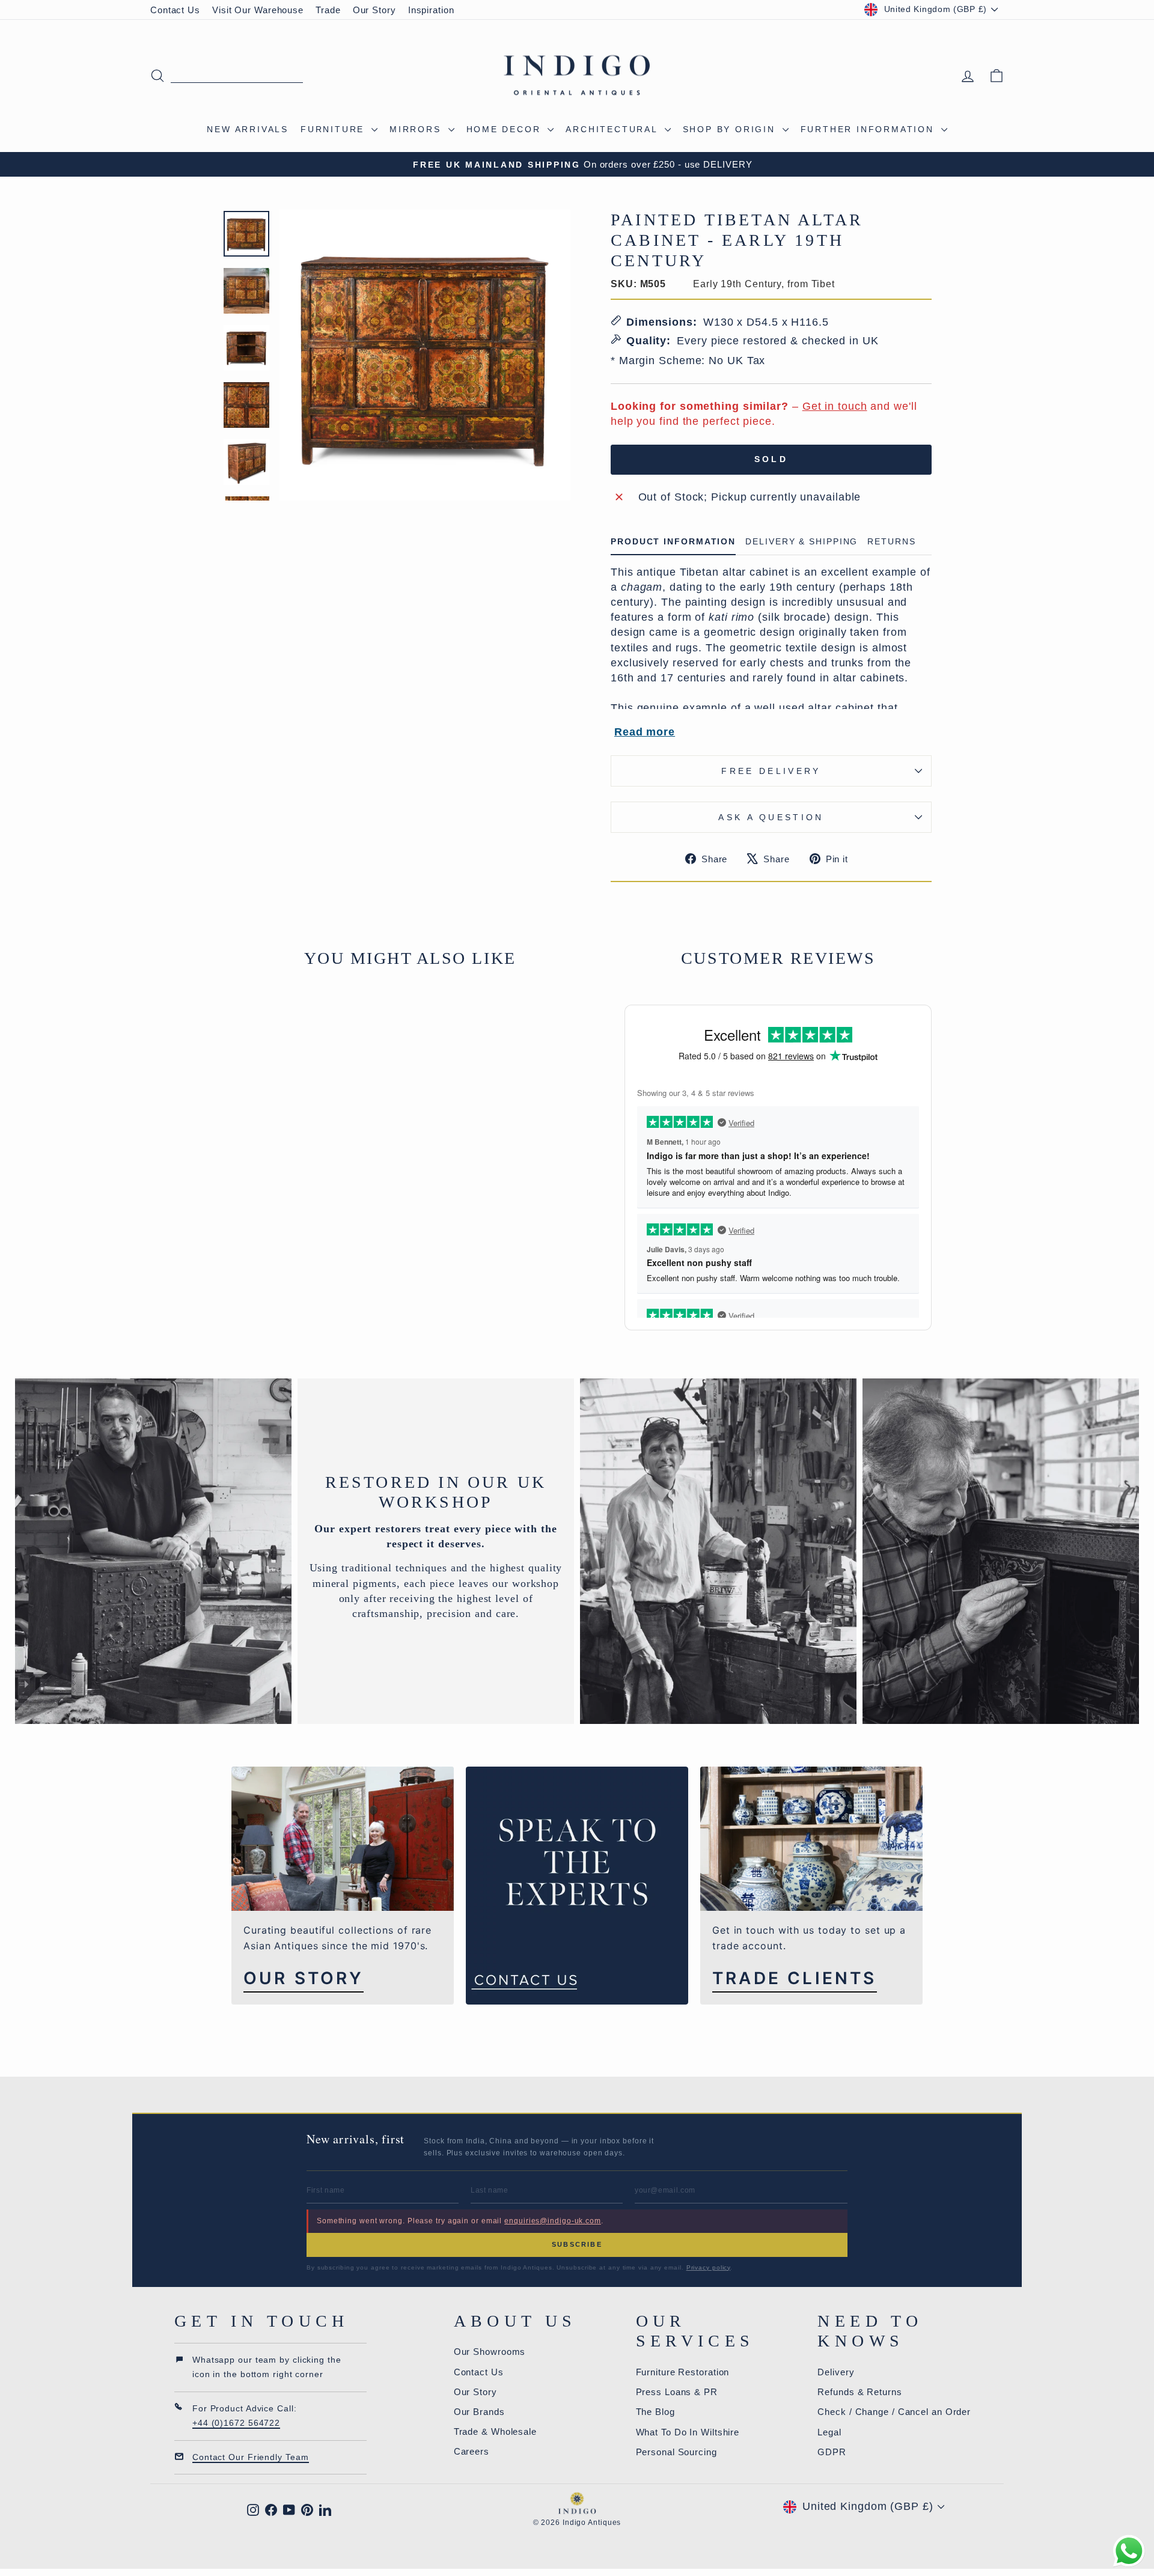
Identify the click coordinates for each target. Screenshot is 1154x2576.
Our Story (374, 10)
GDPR (832, 2452)
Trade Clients (795, 1978)
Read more (645, 732)
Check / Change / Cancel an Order (894, 2412)
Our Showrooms (490, 2352)
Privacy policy (709, 2267)
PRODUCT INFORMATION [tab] (673, 542)
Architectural (613, 129)
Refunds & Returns (859, 2392)
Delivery (836, 2372)
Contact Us (175, 10)
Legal (829, 2432)
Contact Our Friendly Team (251, 2457)
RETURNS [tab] (891, 542)
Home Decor (506, 129)
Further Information (869, 129)
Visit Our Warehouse (258, 10)
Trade (328, 10)
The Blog (655, 2412)
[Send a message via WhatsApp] (1129, 2551)
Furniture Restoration (683, 2372)
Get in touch (835, 406)
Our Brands (479, 2412)
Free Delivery (771, 771)
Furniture (334, 129)
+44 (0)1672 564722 (236, 2423)
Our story (304, 1978)
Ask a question (771, 817)
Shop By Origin (731, 129)
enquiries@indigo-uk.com (553, 2221)
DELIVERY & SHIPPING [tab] (801, 542)
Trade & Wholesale (495, 2431)
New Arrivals (248, 129)
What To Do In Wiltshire (688, 2432)
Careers (472, 2451)
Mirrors (417, 129)
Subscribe (577, 2244)
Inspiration (431, 10)
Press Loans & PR (677, 2392)
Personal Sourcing (676, 2452)
